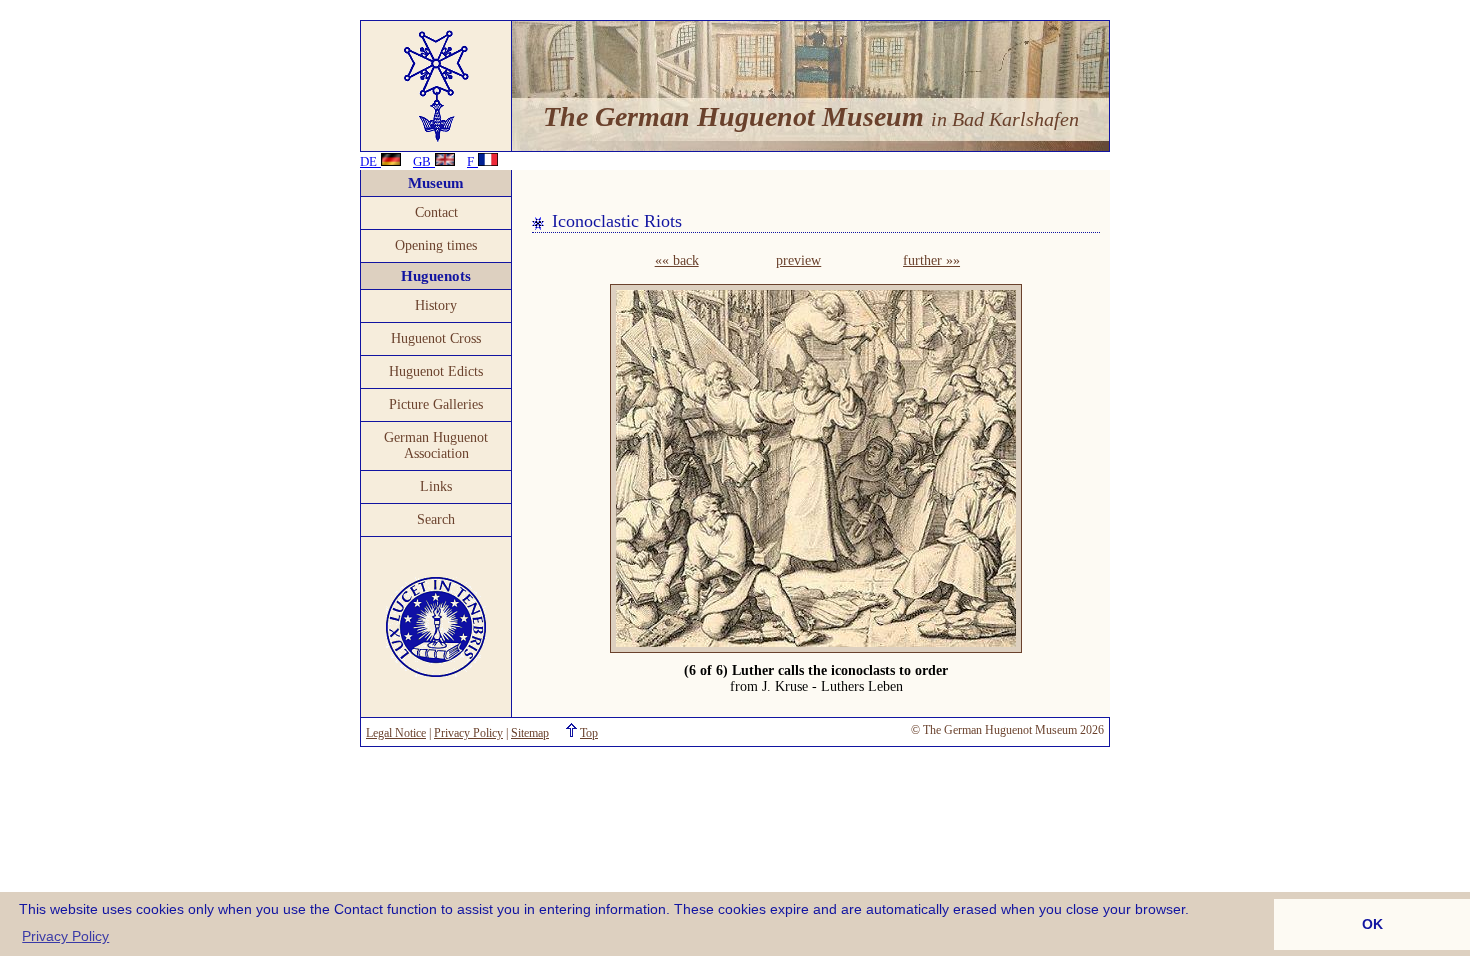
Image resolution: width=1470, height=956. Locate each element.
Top (589, 733)
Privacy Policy (468, 733)
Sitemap (530, 733)
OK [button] (1372, 924)
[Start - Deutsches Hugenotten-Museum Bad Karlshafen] (436, 140)
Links (436, 486)
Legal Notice (396, 733)
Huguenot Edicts (436, 371)
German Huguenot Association (436, 445)
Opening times (436, 245)
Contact (436, 212)
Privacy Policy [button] (65, 936)
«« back (677, 260)
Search (436, 519)
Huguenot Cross (436, 338)
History (436, 305)
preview (798, 260)
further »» (931, 260)
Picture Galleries (436, 404)
